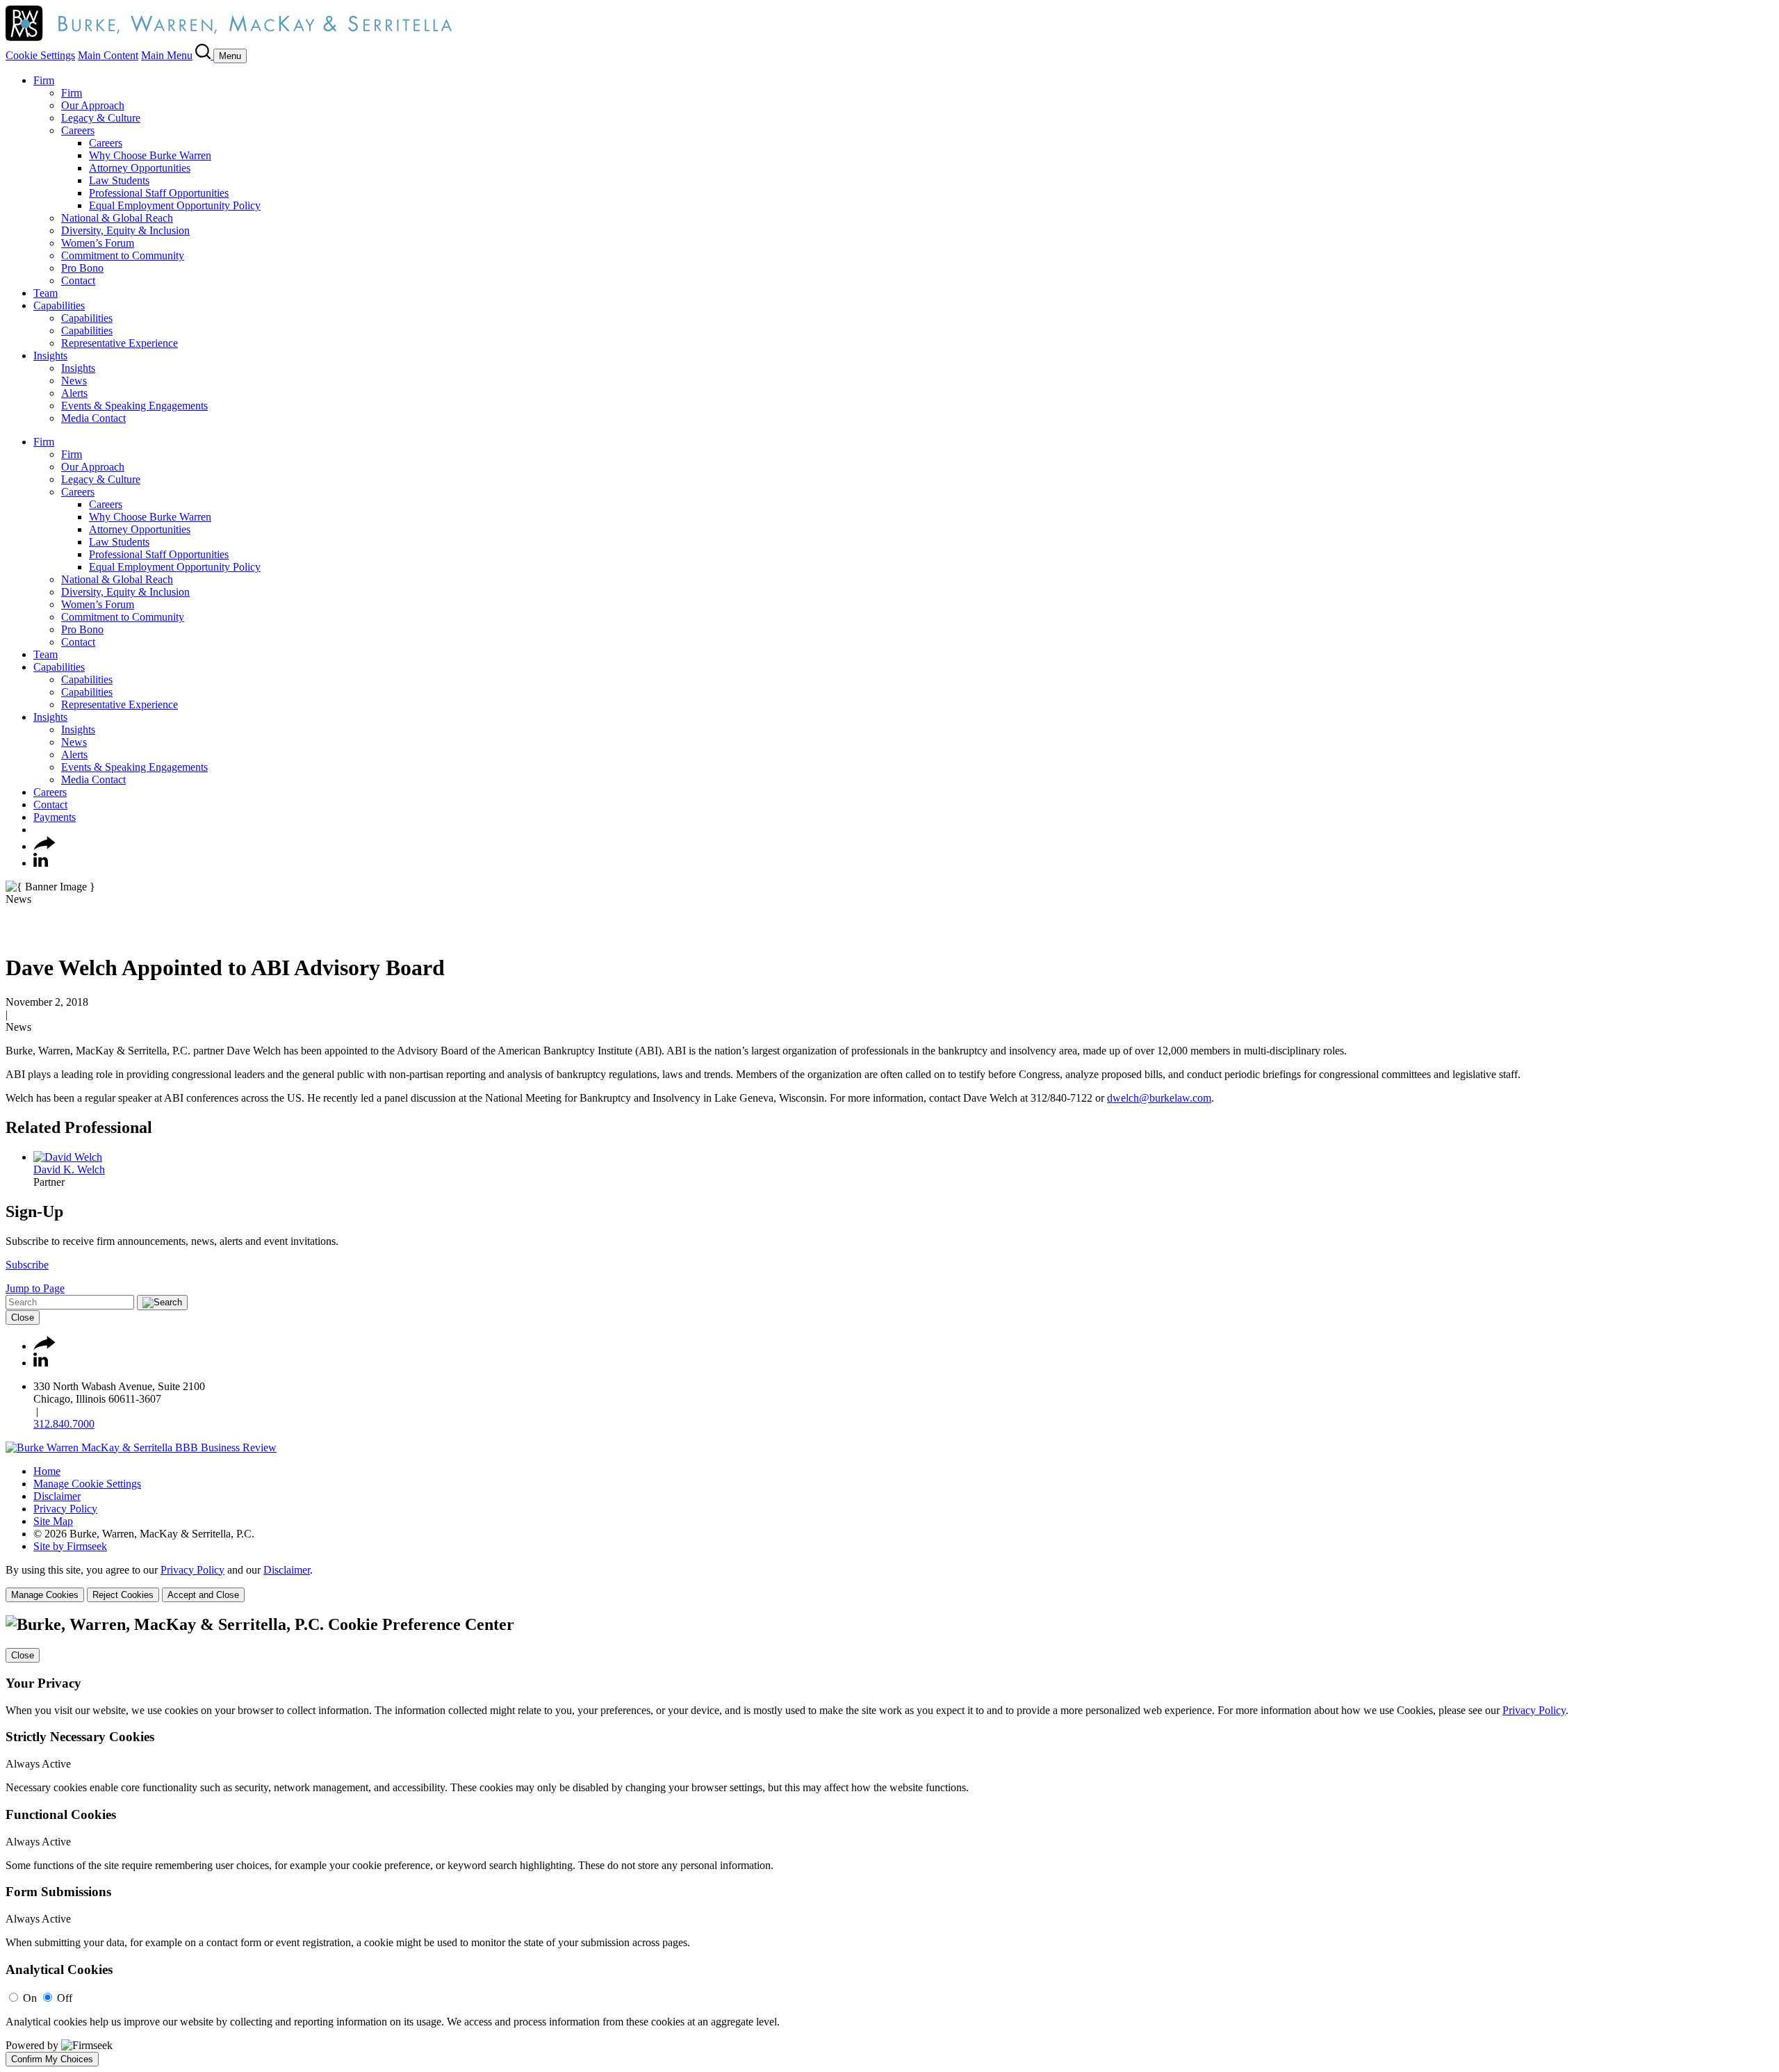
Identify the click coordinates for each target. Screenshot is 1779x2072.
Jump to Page (35, 1288)
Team (46, 293)
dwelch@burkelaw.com (1159, 1098)
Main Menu (167, 55)
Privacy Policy (65, 1509)
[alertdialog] (889, 1841)
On (30, 1998)
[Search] (204, 55)
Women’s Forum (98, 243)
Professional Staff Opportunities (159, 193)
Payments (55, 817)
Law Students (119, 180)
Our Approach (93, 105)
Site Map (53, 1521)
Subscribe (27, 1265)
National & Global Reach (117, 218)
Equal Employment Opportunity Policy (175, 205)
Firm (44, 80)
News (74, 381)
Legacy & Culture (101, 118)
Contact (78, 280)
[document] (889, 1841)
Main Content (108, 55)
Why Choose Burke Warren (150, 155)
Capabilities (59, 305)
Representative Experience (120, 343)
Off (65, 1998)
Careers (78, 130)
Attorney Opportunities (140, 168)
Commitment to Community (123, 255)
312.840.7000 (64, 1424)
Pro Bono (82, 268)
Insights (50, 356)
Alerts (74, 393)
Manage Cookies (45, 1595)
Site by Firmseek (70, 1546)
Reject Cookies (123, 1595)
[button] (44, 846)
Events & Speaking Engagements (134, 406)
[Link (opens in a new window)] (141, 1447)
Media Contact (93, 418)
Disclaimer (57, 1496)
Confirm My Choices (52, 2059)
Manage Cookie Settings (87, 1484)
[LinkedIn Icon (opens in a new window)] (41, 863)
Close (23, 1318)
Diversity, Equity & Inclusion (125, 230)
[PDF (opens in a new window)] (12, 934)
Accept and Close (203, 1595)
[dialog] (889, 1583)
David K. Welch (69, 1169)
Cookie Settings (40, 55)
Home (47, 1471)
